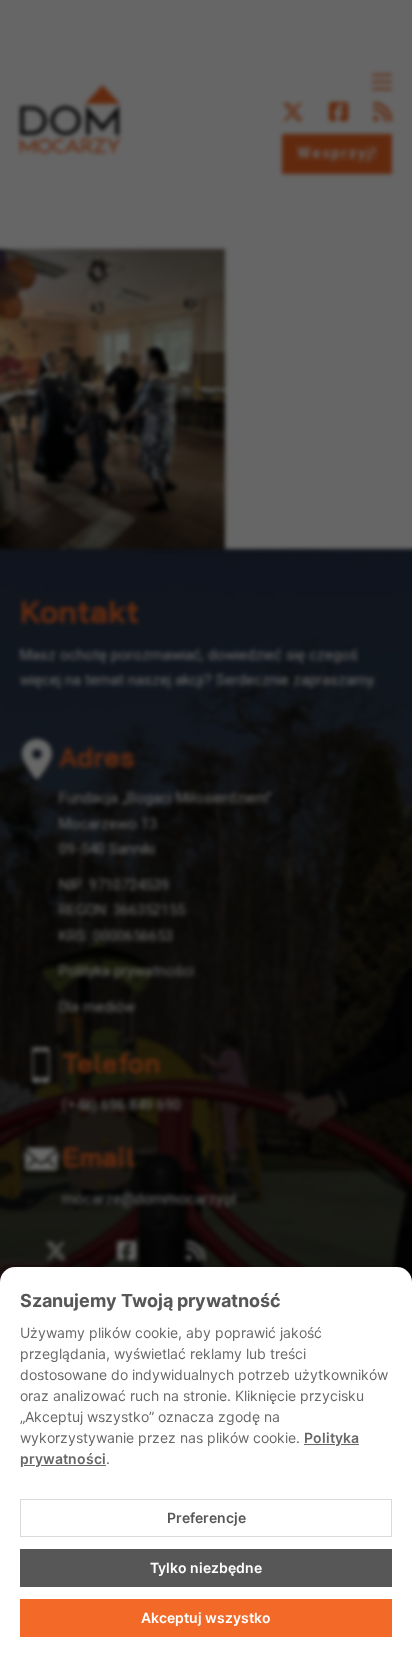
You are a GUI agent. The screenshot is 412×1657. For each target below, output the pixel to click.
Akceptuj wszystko (206, 1617)
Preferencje (206, 1517)
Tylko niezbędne (206, 1567)
